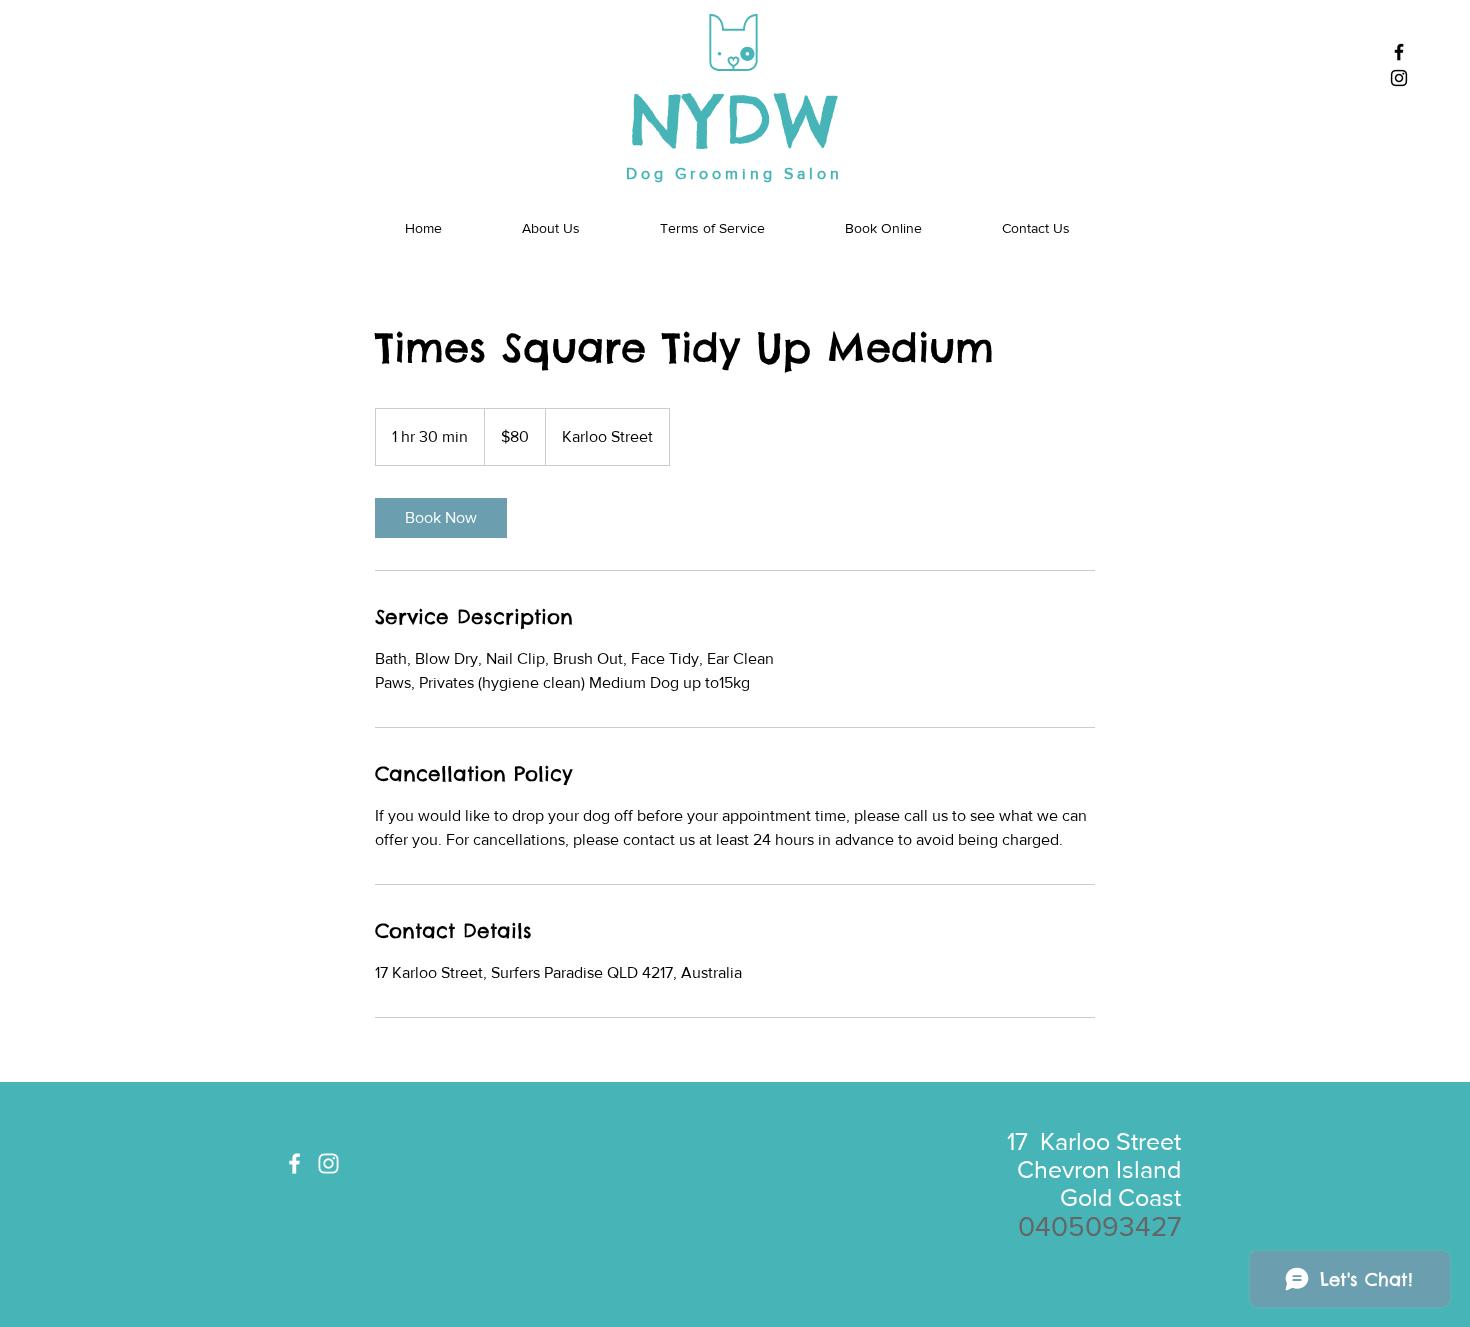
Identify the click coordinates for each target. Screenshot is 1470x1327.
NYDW (735, 120)
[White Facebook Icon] (294, 1163)
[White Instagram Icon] (328, 1163)
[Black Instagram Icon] (1399, 78)
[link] (441, 518)
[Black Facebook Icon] (1399, 52)
